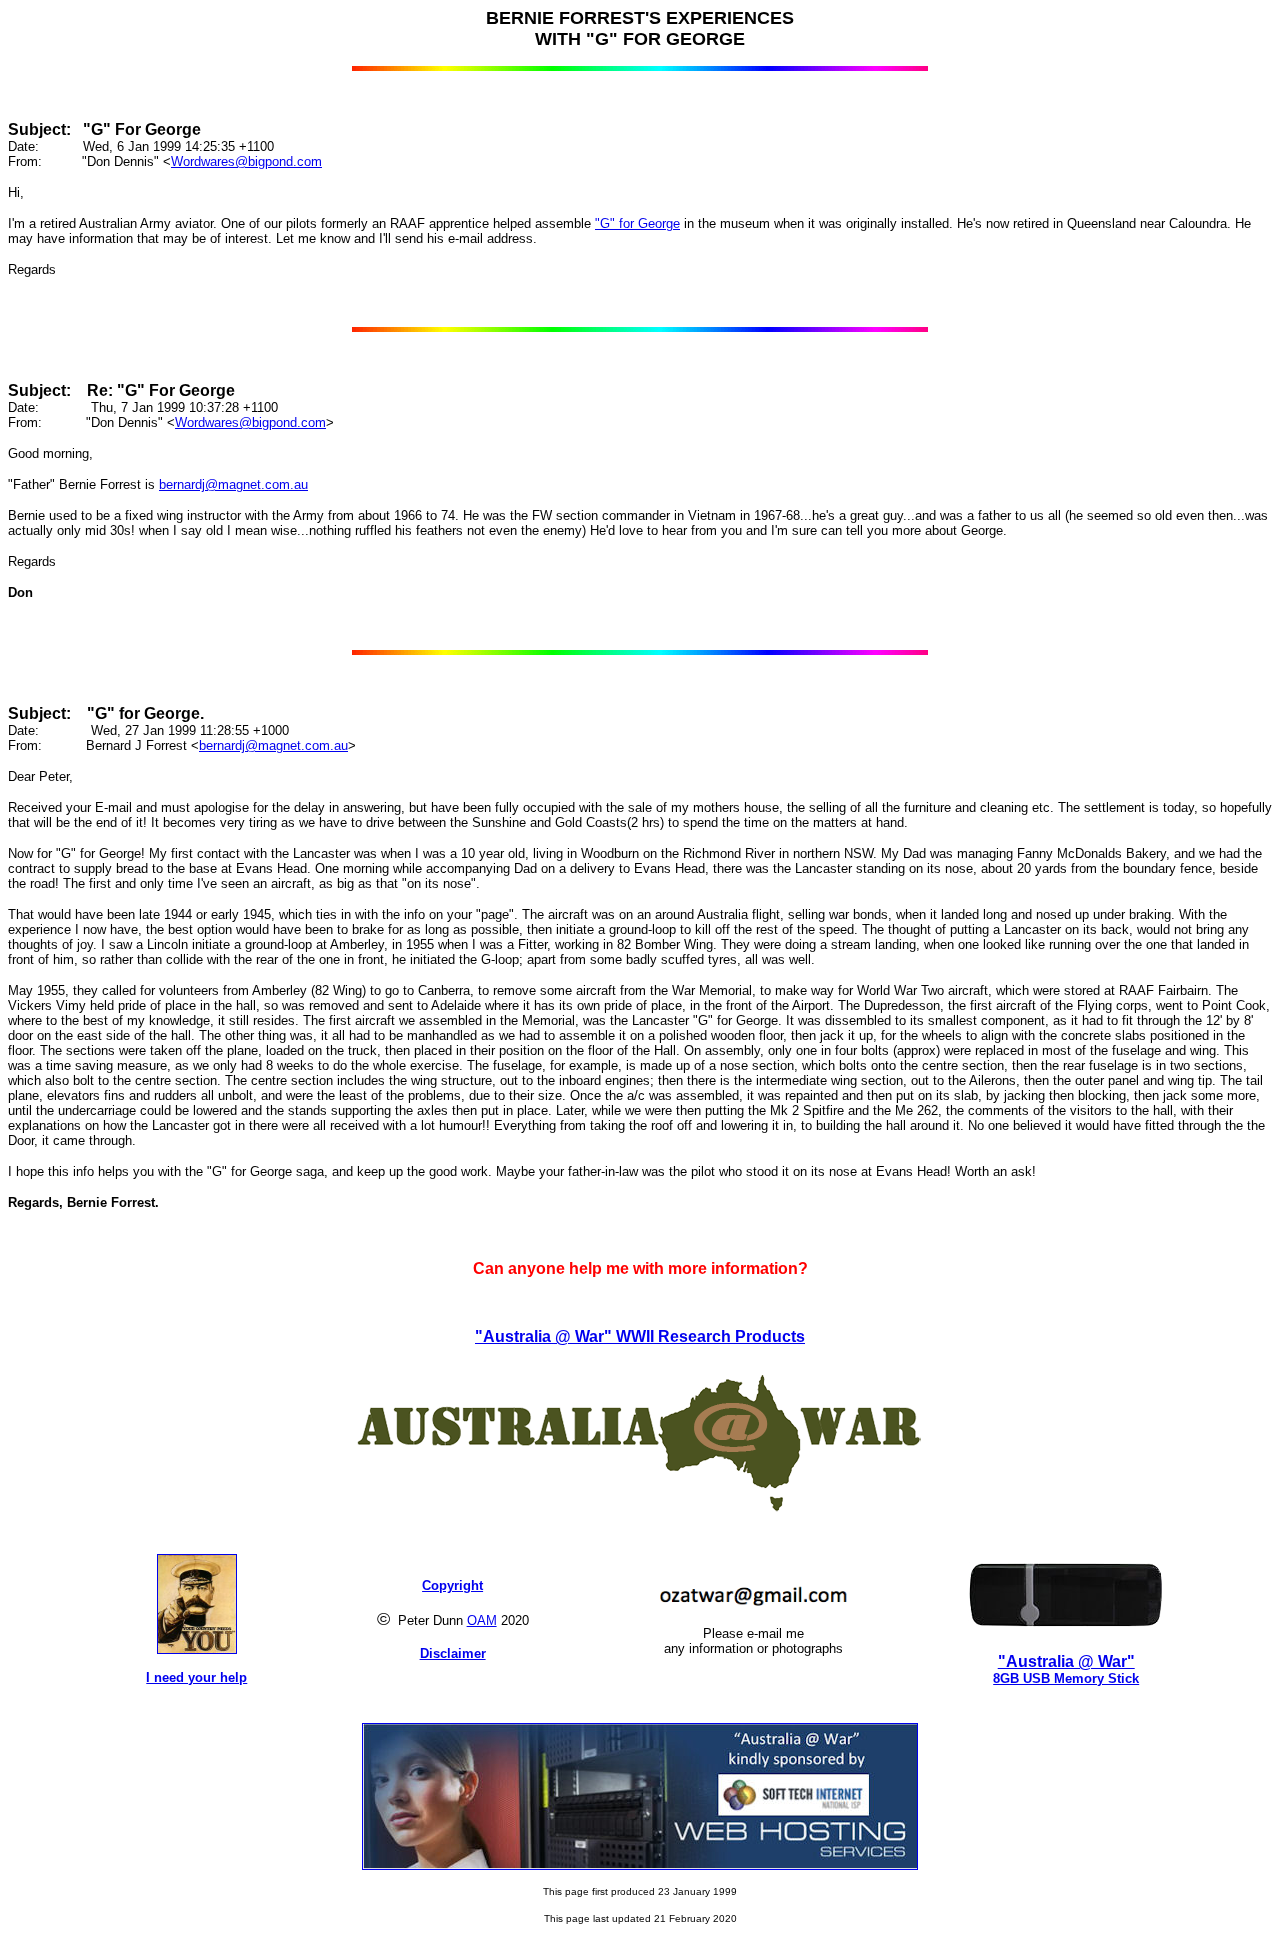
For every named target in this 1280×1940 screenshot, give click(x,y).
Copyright (452, 1585)
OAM (482, 1620)
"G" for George (637, 223)
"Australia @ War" (1066, 1661)
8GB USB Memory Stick (1066, 1678)
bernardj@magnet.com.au (233, 484)
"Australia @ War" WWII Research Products (640, 1336)
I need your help (196, 1677)
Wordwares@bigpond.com (246, 161)
